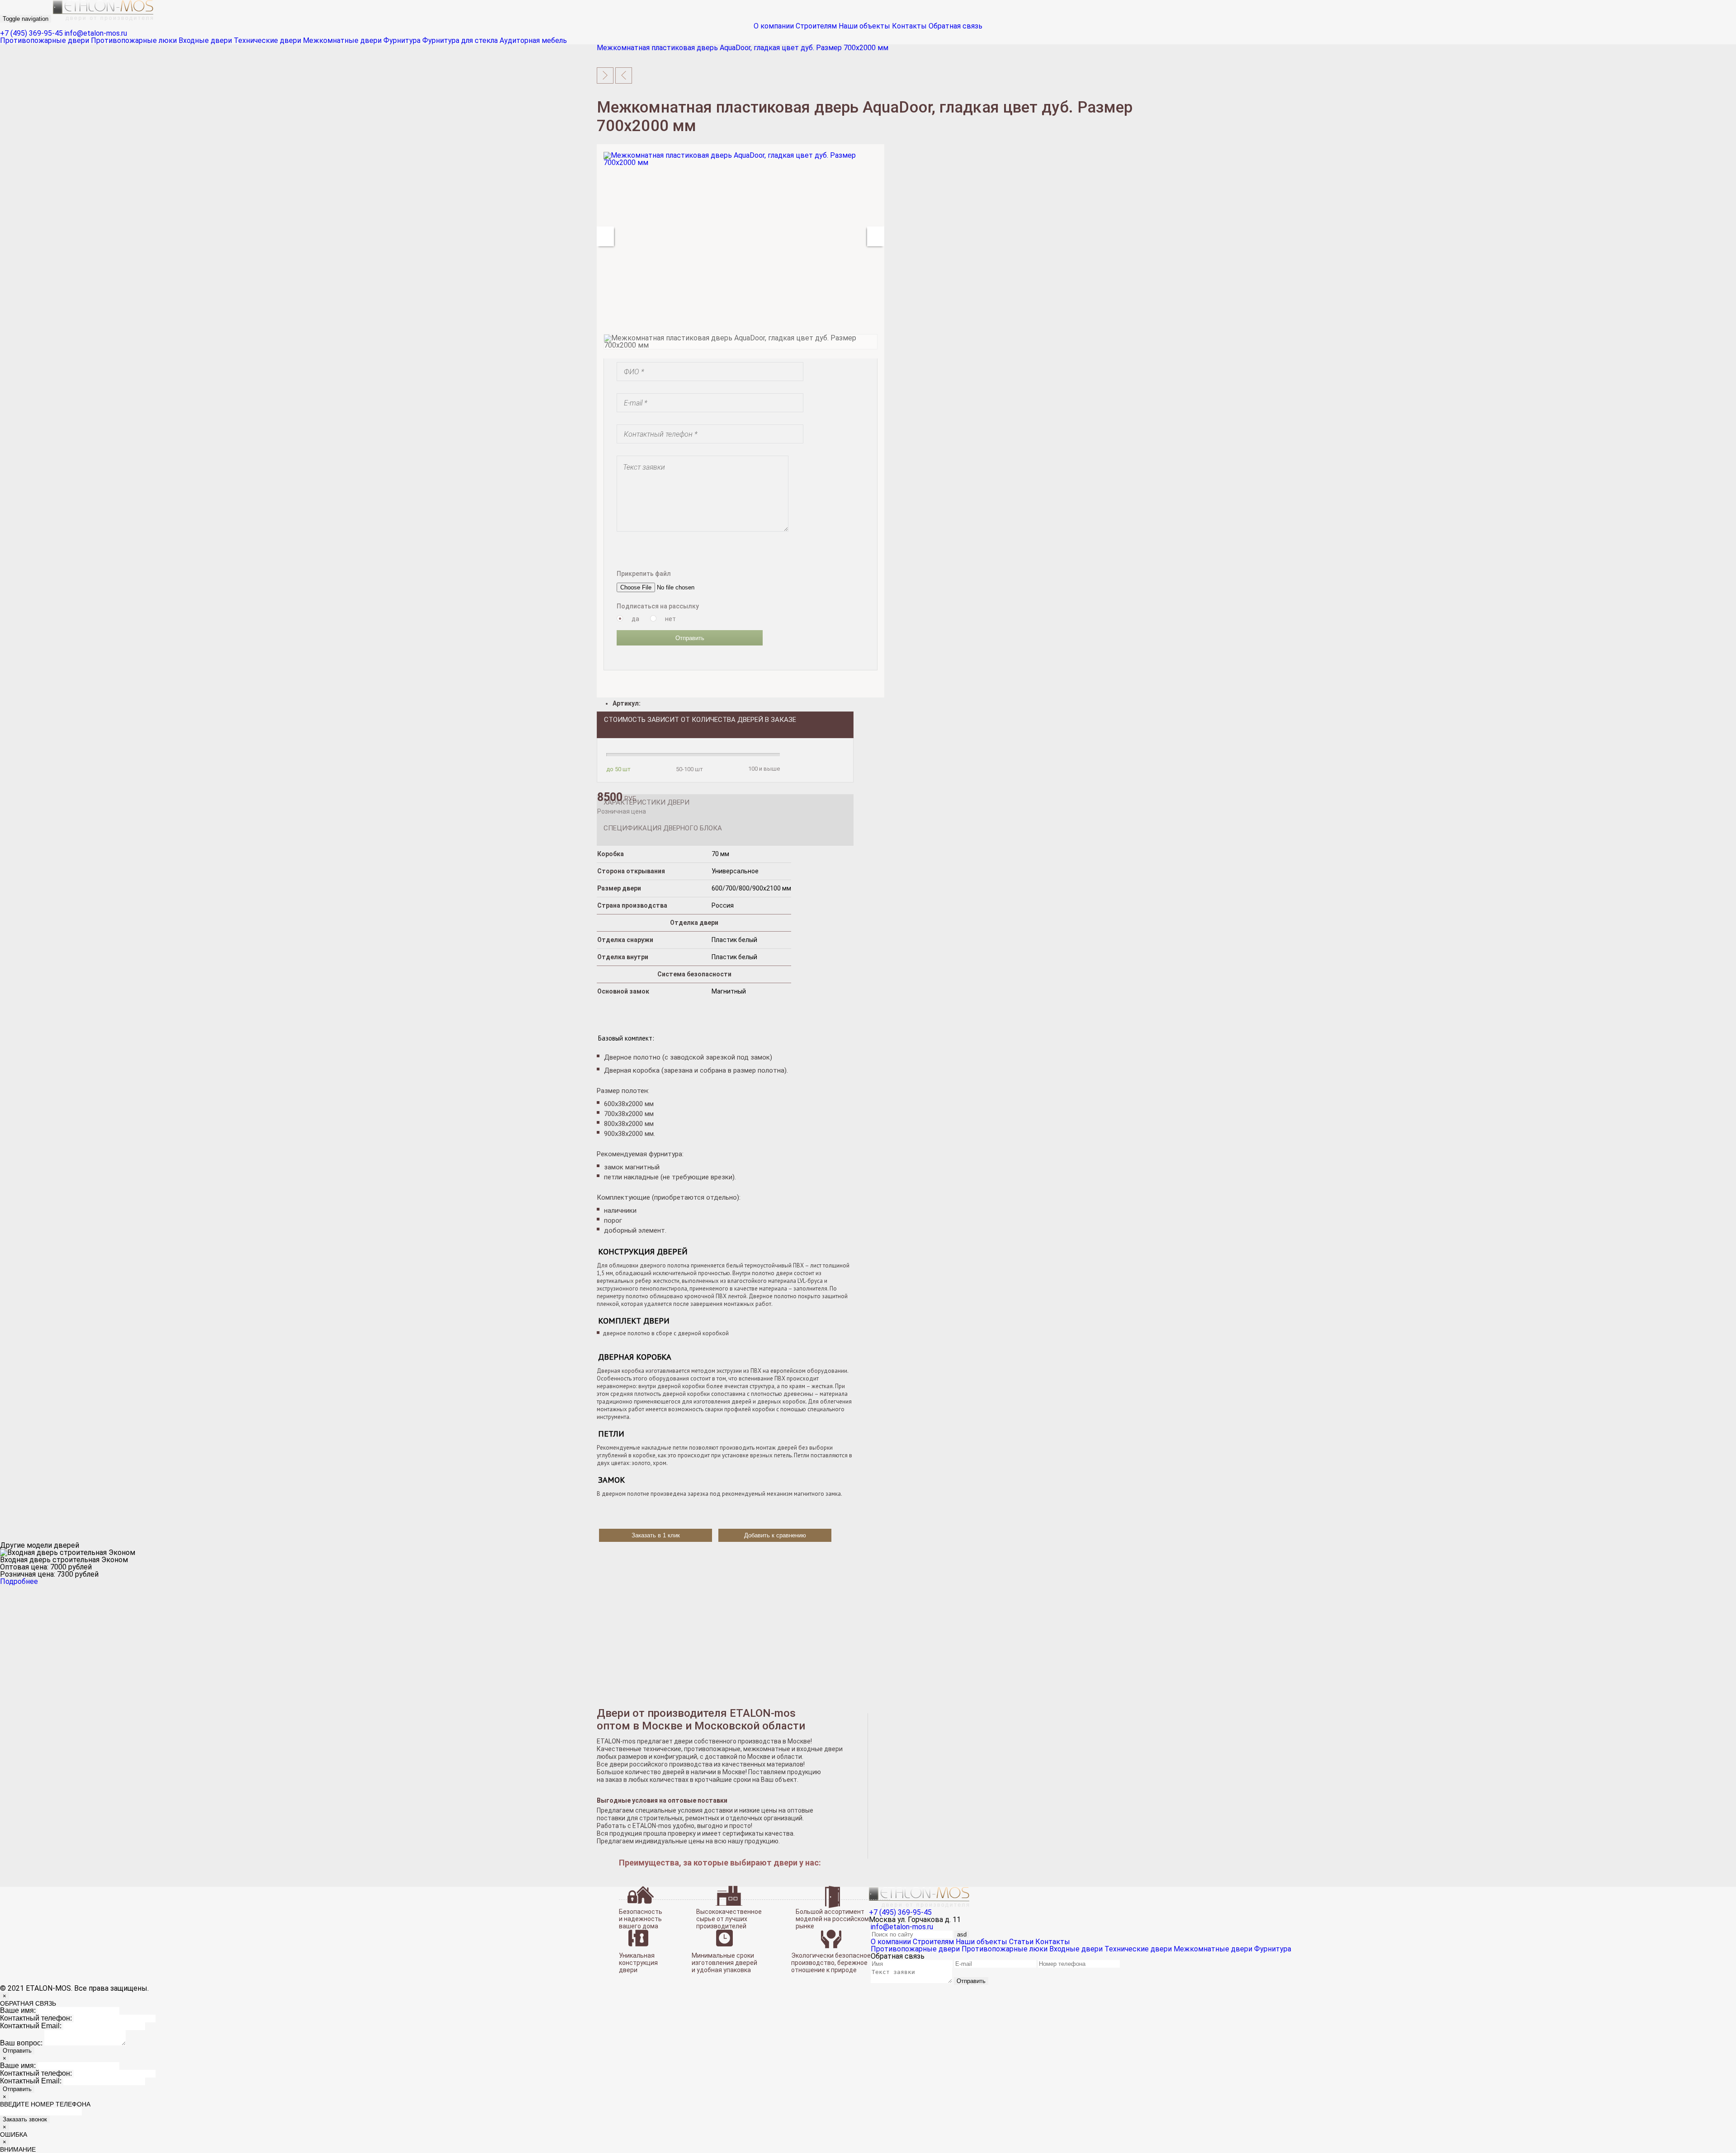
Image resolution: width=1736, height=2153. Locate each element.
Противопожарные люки (134, 40)
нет (670, 619)
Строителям (816, 26)
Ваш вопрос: (21, 2043)
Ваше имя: (18, 2010)
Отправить (690, 638)
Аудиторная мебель (533, 40)
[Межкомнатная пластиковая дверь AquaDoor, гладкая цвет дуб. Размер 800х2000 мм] (605, 75)
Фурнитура (402, 40)
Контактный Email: (31, 2026)
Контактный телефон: (36, 2018)
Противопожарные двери (45, 40)
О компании (774, 26)
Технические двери (267, 40)
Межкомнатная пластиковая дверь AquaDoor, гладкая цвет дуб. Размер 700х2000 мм (743, 48)
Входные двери (205, 40)
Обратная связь (955, 26)
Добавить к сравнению (775, 1535)
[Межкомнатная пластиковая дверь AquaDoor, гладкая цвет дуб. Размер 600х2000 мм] (624, 75)
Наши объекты (864, 26)
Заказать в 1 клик (656, 1535)
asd (962, 1934)
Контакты (909, 26)
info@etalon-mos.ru (96, 33)
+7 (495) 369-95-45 (31, 33)
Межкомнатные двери (342, 40)
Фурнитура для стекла (460, 40)
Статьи (1021, 1942)
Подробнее (19, 1581)
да (635, 619)
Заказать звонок (25, 2119)
